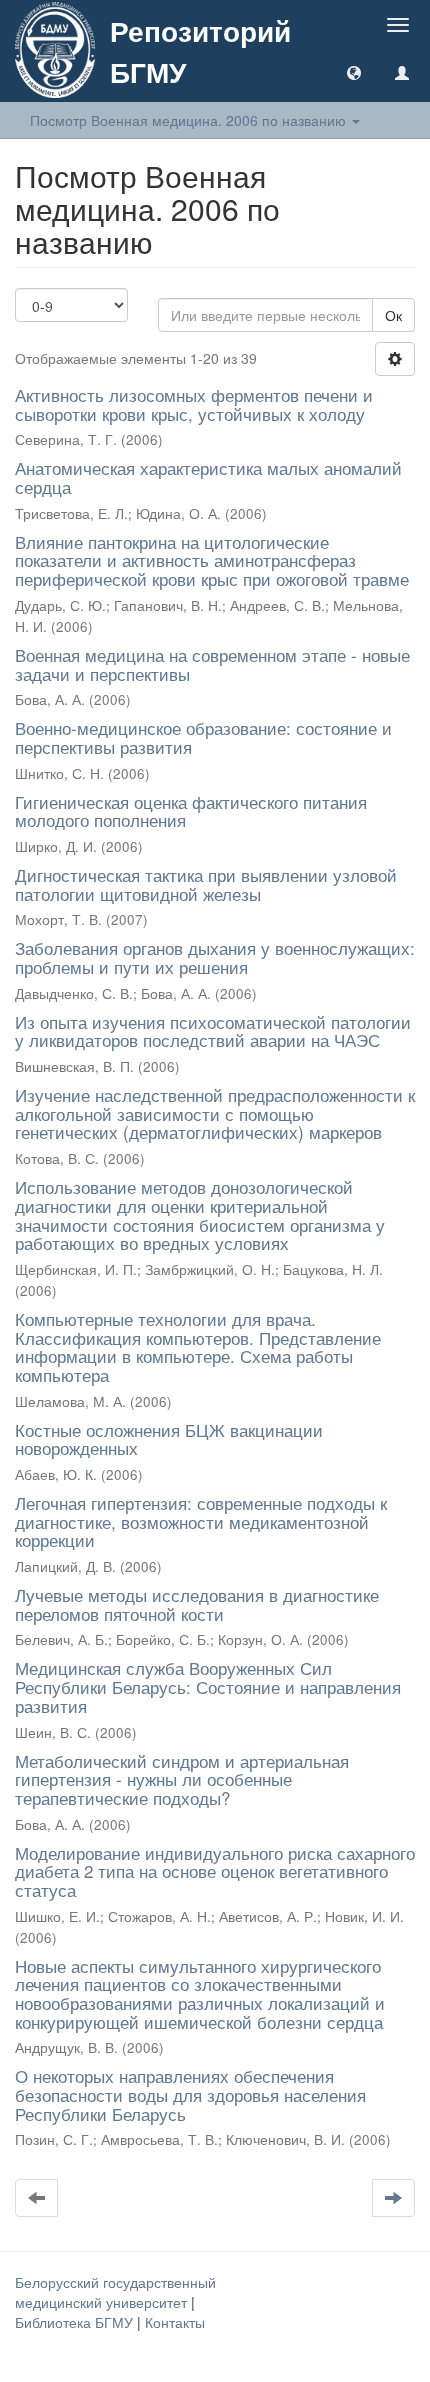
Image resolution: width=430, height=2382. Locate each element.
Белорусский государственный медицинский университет (115, 2292)
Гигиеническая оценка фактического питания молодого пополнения (191, 811)
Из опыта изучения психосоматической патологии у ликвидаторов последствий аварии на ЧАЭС (213, 1031)
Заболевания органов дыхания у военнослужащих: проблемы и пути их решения (215, 957)
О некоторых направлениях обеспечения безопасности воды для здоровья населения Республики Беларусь (190, 2094)
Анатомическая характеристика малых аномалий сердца (208, 477)
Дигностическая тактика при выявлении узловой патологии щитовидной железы (206, 884)
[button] (354, 72)
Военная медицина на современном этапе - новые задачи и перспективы (212, 664)
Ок (393, 315)
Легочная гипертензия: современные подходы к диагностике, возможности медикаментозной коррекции (201, 1521)
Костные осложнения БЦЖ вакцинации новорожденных (169, 1439)
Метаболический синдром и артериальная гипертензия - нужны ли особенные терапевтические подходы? (182, 1779)
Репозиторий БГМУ (200, 51)
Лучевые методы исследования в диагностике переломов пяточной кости (197, 1604)
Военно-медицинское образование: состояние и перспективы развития (203, 737)
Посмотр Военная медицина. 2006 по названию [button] (190, 120)
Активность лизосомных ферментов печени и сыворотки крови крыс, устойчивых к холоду (194, 404)
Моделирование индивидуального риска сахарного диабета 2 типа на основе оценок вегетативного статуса (215, 1871)
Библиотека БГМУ (76, 2322)
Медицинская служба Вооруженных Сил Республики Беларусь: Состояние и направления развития (208, 1686)
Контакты (175, 2322)
